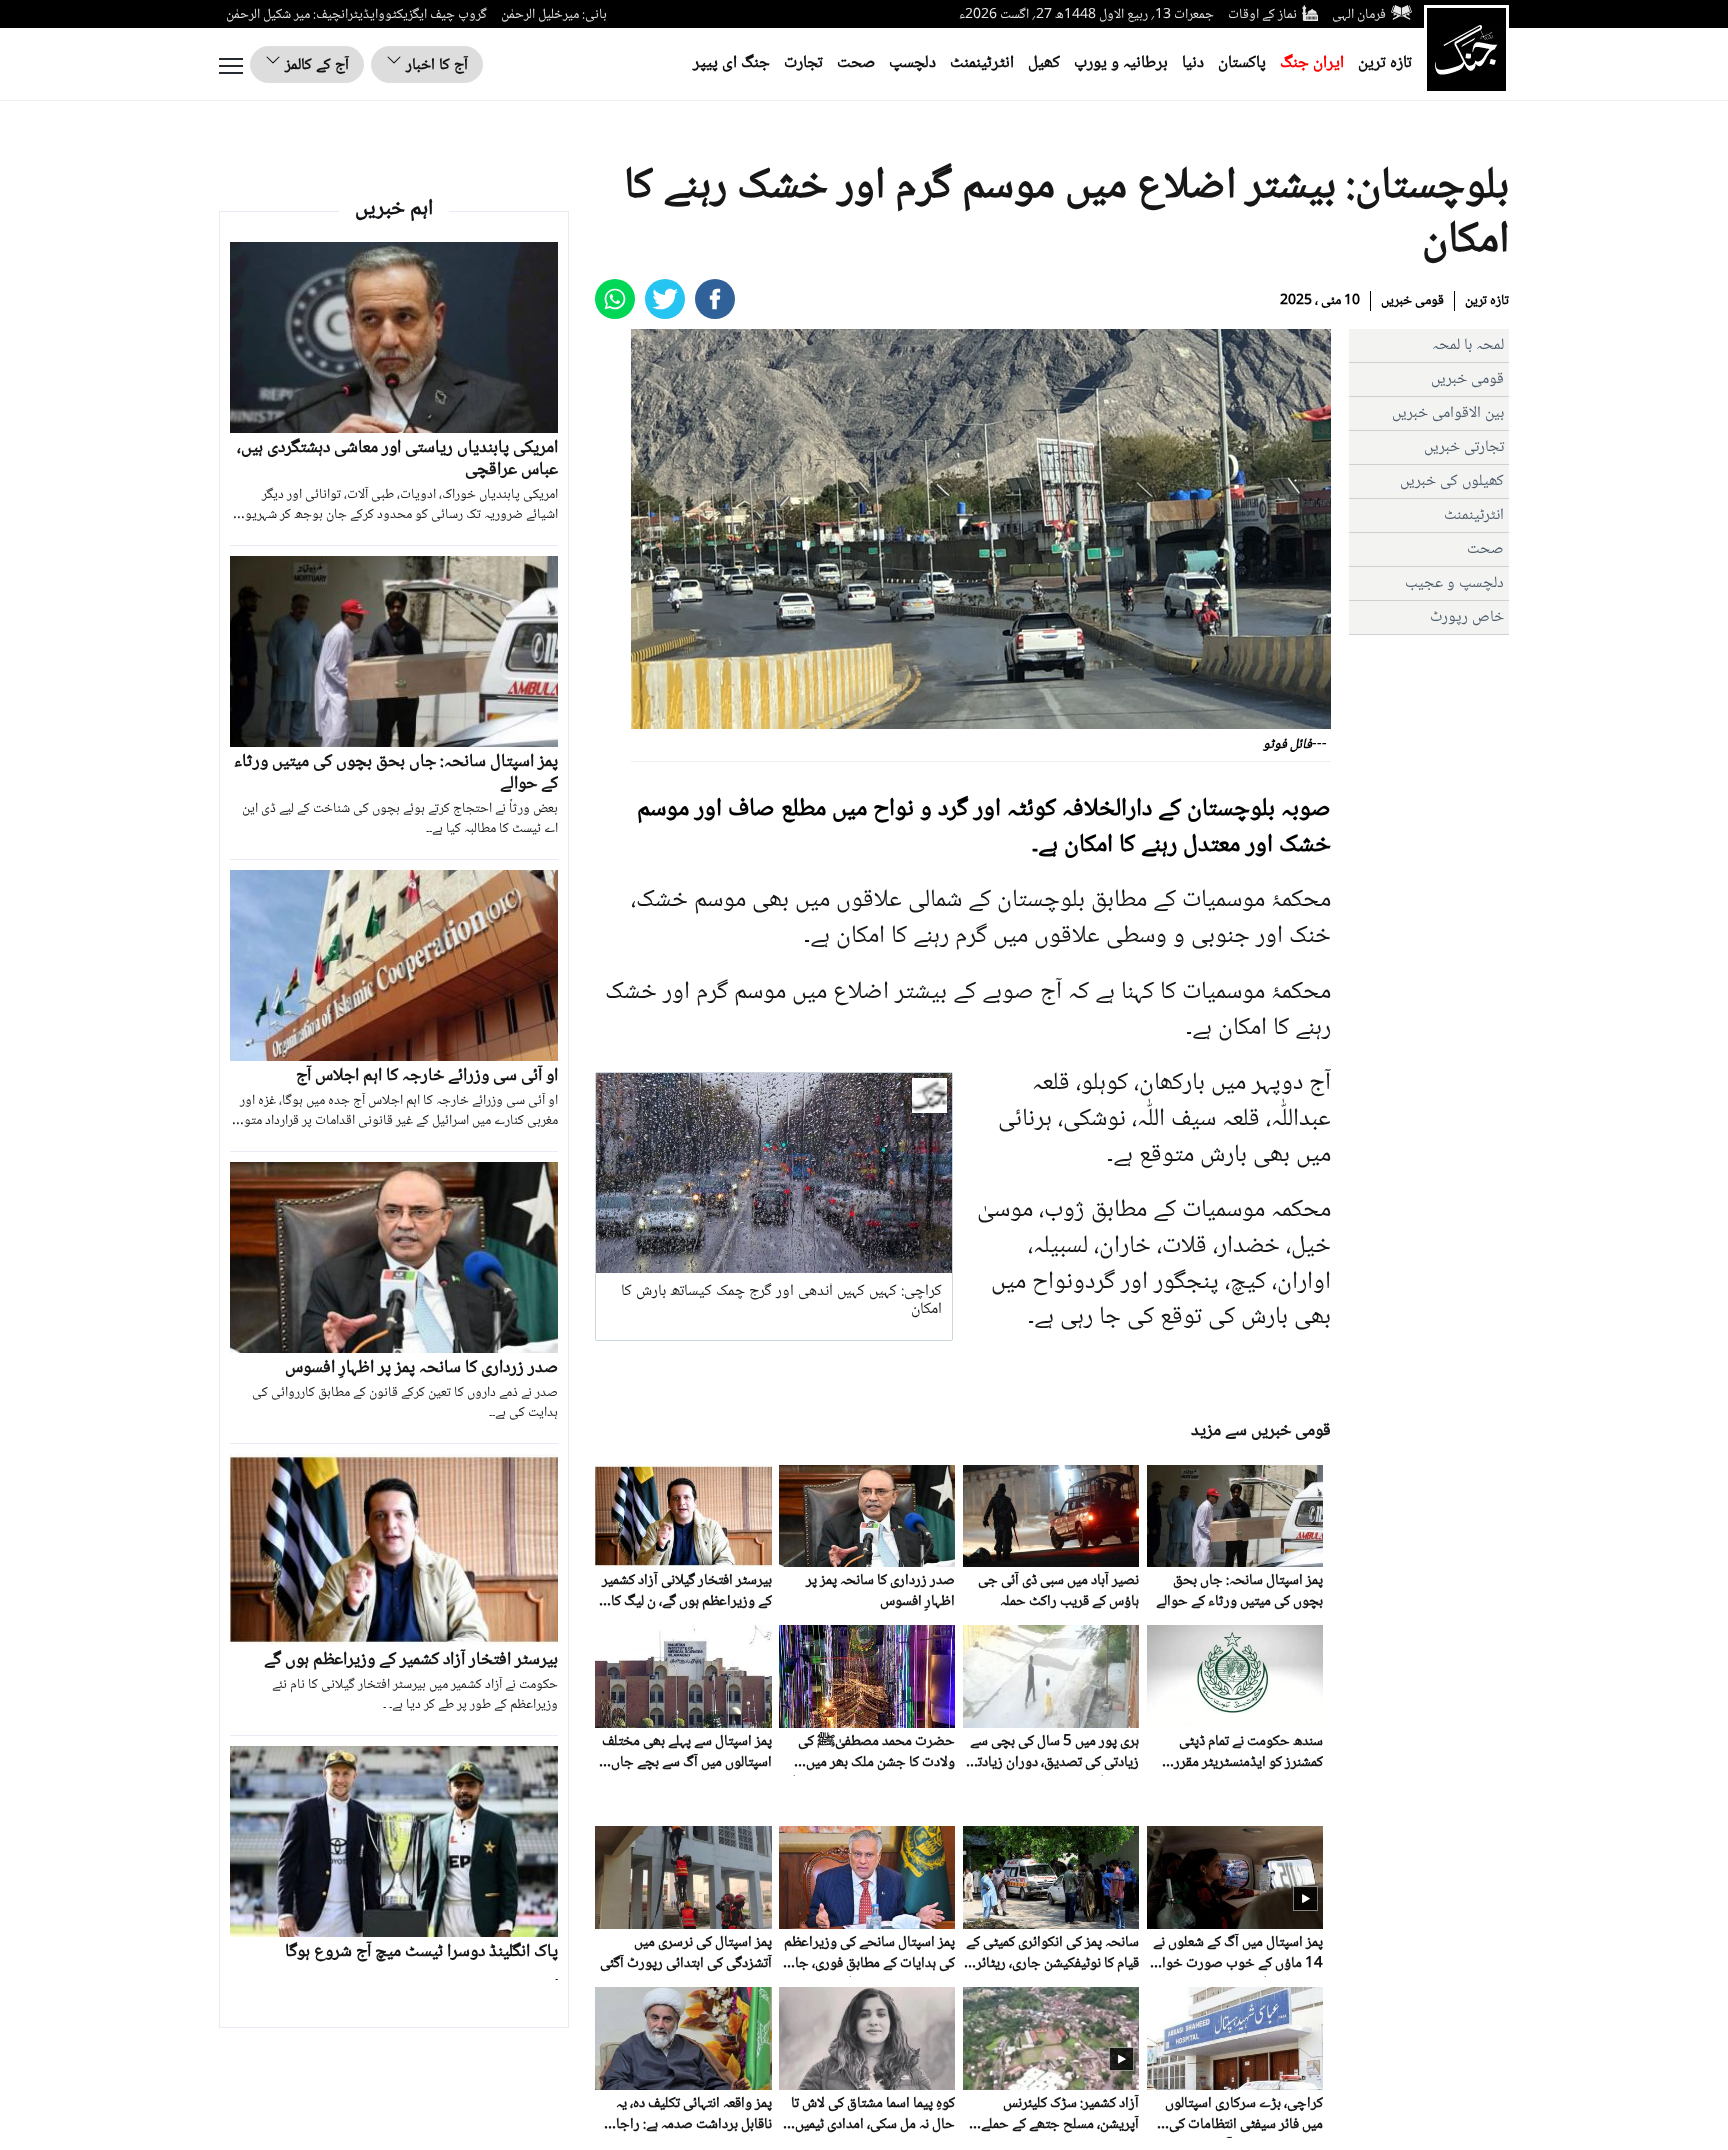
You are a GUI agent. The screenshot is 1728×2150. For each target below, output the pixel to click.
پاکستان (1242, 63)
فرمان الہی (1359, 15)
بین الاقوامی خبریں (1448, 413)
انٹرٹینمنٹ (982, 63)
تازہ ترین (1385, 63)
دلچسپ (912, 63)
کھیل (1044, 63)
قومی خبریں (1412, 301)
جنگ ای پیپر (731, 63)
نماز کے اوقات (1262, 15)
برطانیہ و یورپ (1121, 63)
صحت (856, 63)
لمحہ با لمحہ (1468, 345)
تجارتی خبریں (1464, 447)
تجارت (803, 63)
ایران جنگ (1312, 63)
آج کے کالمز (315, 65)
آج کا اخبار (435, 65)
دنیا (1193, 63)
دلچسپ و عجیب (1454, 583)
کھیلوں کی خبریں (1452, 481)
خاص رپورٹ (1467, 617)
